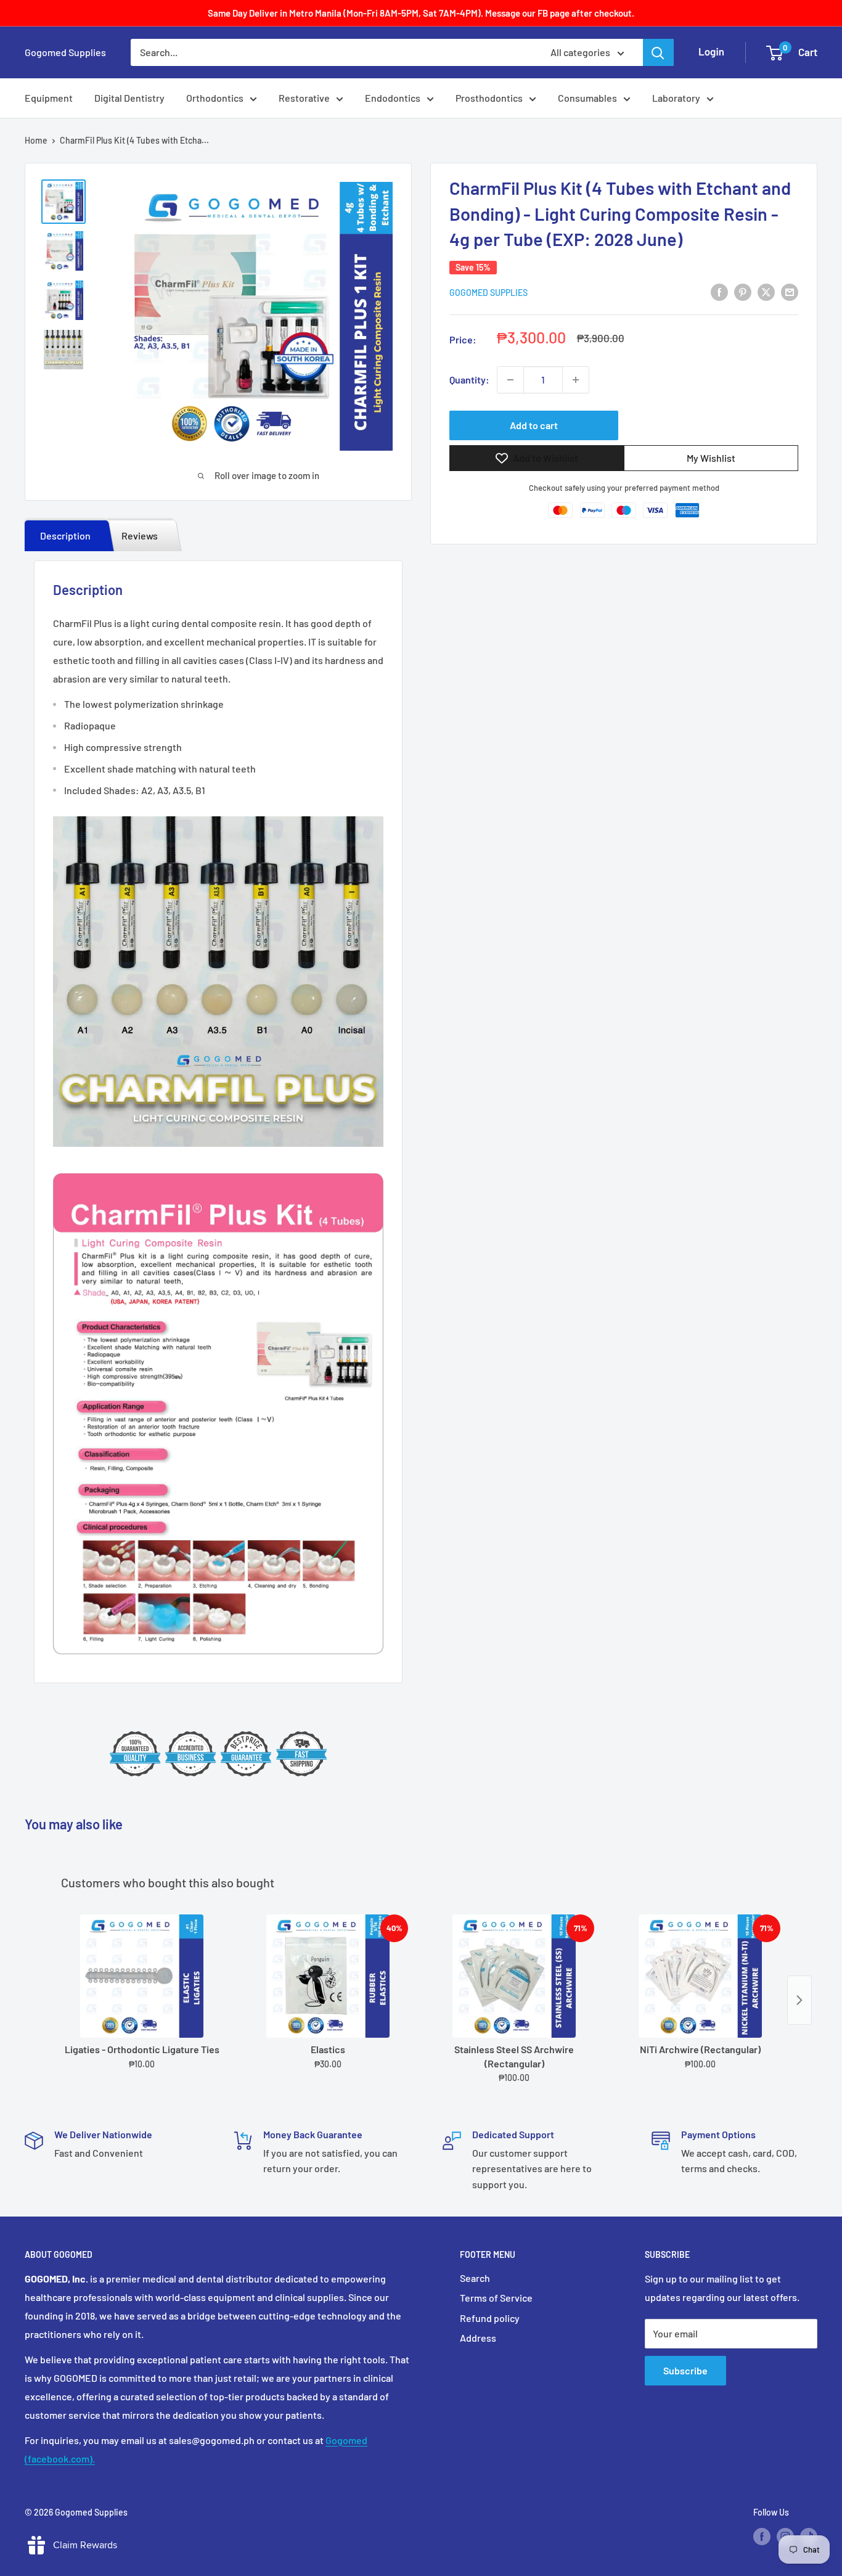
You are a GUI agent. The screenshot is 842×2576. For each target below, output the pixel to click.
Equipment (49, 98)
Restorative (304, 98)
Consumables (587, 98)
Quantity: (469, 379)
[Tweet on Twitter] (766, 291)
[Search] (658, 52)
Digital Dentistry (129, 98)
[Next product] (799, 2000)
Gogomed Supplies (488, 293)
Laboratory (676, 98)
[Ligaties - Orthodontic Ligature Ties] (142, 1976)
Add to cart (534, 425)
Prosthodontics (489, 98)
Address (478, 2338)
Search (475, 2278)
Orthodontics (215, 98)
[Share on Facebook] (719, 291)
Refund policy (490, 2318)
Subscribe (685, 2370)
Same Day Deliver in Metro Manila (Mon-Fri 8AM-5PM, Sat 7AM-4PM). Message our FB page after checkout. (421, 13)
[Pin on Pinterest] (743, 291)
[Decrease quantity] (510, 380)
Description (65, 535)
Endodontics (393, 98)
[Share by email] (790, 291)
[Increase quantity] (576, 380)
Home (36, 140)
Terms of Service (496, 2298)
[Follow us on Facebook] (762, 2537)
